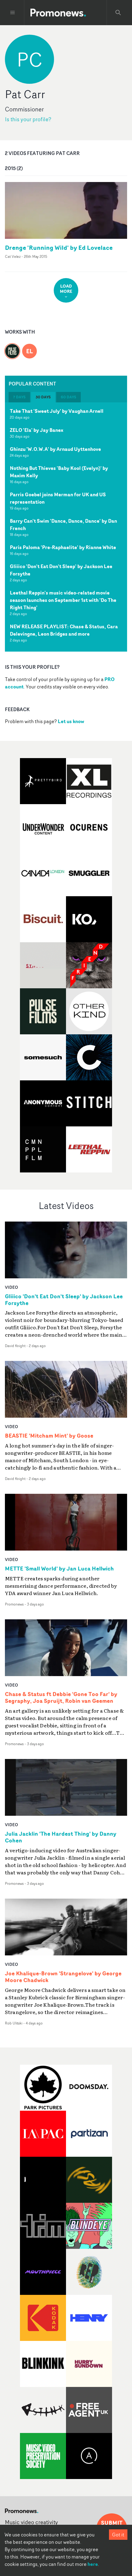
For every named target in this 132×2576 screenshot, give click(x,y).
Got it (118, 2535)
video (12, 1287)
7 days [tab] (19, 397)
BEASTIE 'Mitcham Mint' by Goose (49, 1436)
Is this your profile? (28, 119)
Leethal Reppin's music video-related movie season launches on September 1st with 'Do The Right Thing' (63, 600)
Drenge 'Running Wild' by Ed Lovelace (59, 248)
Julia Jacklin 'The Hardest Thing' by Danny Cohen (61, 1837)
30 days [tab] (43, 397)
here (93, 2564)
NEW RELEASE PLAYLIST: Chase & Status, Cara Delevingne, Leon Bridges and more (64, 630)
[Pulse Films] (12, 347)
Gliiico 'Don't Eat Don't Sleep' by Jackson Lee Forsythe (64, 1300)
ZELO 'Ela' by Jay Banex (37, 430)
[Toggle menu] (13, 13)
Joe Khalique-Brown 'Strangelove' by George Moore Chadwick (63, 1977)
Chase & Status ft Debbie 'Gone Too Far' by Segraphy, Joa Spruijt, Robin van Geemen (61, 1698)
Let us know (71, 721)
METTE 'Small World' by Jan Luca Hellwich (59, 1569)
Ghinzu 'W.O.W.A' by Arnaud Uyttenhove (55, 449)
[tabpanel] (66, 527)
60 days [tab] (68, 397)
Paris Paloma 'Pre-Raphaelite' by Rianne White (63, 547)
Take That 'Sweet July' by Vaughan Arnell (57, 411)
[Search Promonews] (118, 13)
